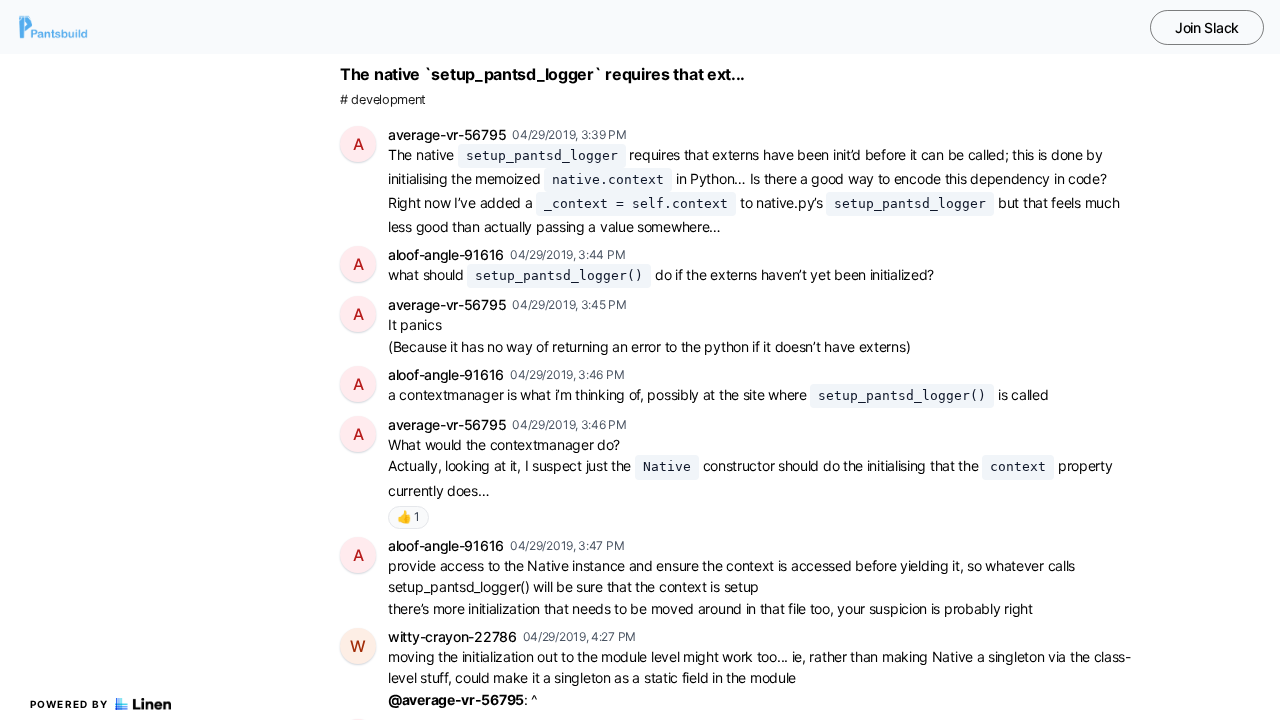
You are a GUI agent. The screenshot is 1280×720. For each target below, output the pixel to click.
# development (383, 99)
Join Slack (1207, 27)
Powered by (69, 704)
